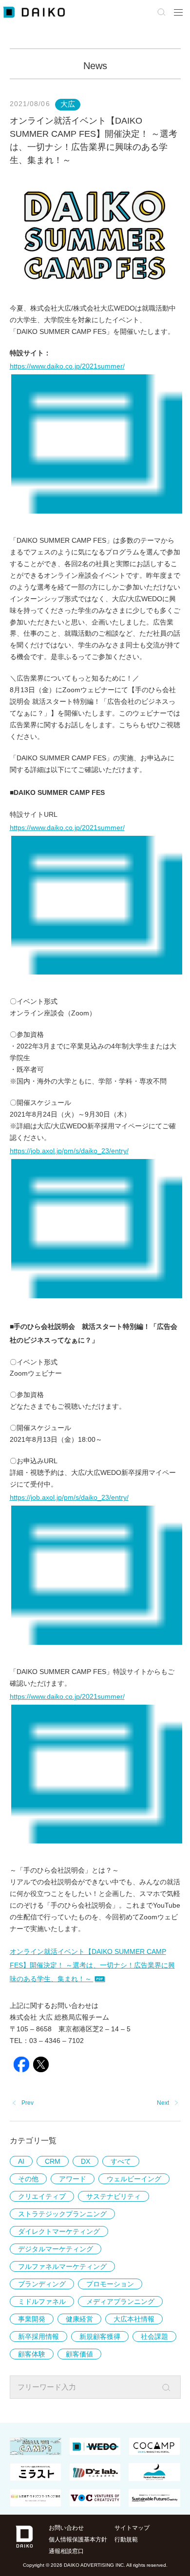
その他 (28, 2179)
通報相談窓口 (66, 2551)
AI (21, 2161)
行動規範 (126, 2539)
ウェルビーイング (134, 2179)
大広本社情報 (134, 2319)
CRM (53, 2161)
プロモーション (110, 2284)
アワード (73, 2179)
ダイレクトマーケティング (59, 2231)
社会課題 (154, 2337)
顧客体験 (32, 2354)
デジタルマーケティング (56, 2249)
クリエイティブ (42, 2196)
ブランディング (42, 2284)
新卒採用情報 (38, 2337)
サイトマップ (132, 2528)
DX (85, 2161)
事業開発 (32, 2319)
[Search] (173, 2388)
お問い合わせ (66, 2528)
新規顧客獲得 (100, 2337)
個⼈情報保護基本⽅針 (78, 2539)
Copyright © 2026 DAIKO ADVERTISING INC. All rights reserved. (95, 2565)
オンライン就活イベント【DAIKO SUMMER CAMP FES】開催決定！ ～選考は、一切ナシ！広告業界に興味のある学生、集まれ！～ (92, 1965)
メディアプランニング (120, 2301)
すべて (121, 2161)
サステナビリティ (114, 2196)
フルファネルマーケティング (62, 2266)
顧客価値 (79, 2354)
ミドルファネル (42, 2301)
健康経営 (79, 2319)
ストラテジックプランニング (62, 2214)
